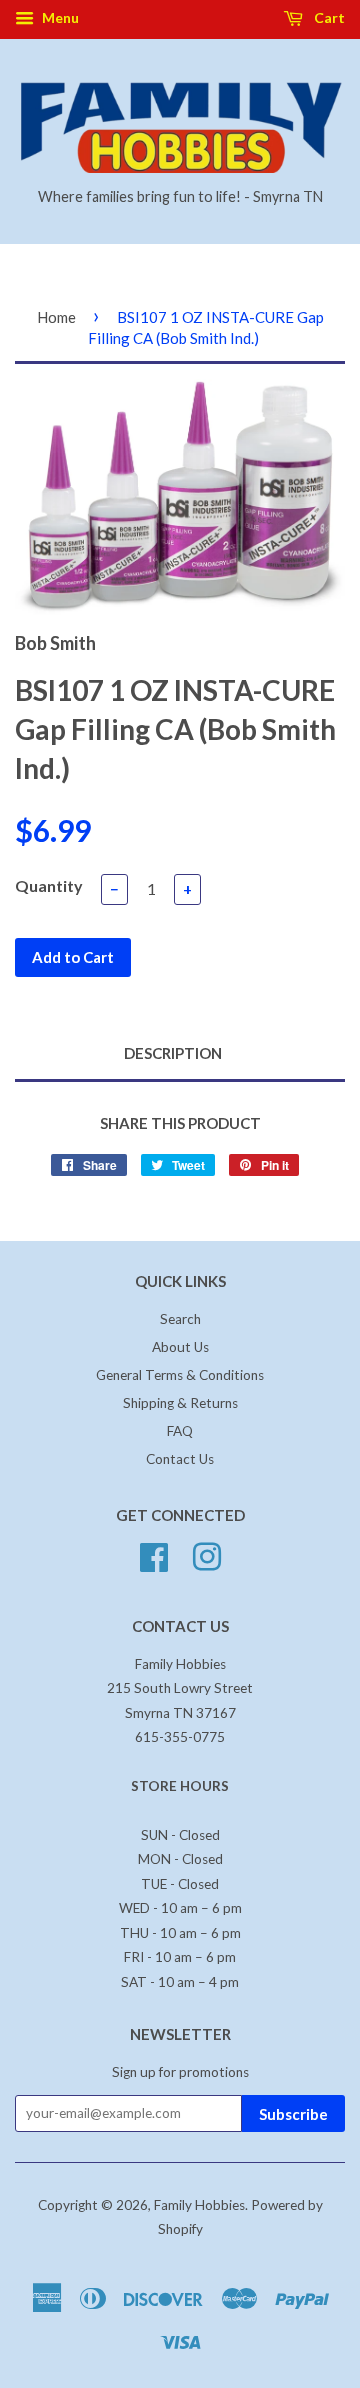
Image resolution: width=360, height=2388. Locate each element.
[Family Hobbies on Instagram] (207, 1554)
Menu (59, 17)
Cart (328, 17)
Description (173, 1053)
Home (56, 317)
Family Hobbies (199, 2205)
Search (180, 1319)
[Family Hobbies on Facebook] (154, 1554)
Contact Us (180, 1459)
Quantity (49, 885)
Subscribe (293, 2114)
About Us (180, 1347)
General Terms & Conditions (180, 1375)
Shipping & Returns (180, 1403)
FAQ (180, 1431)
